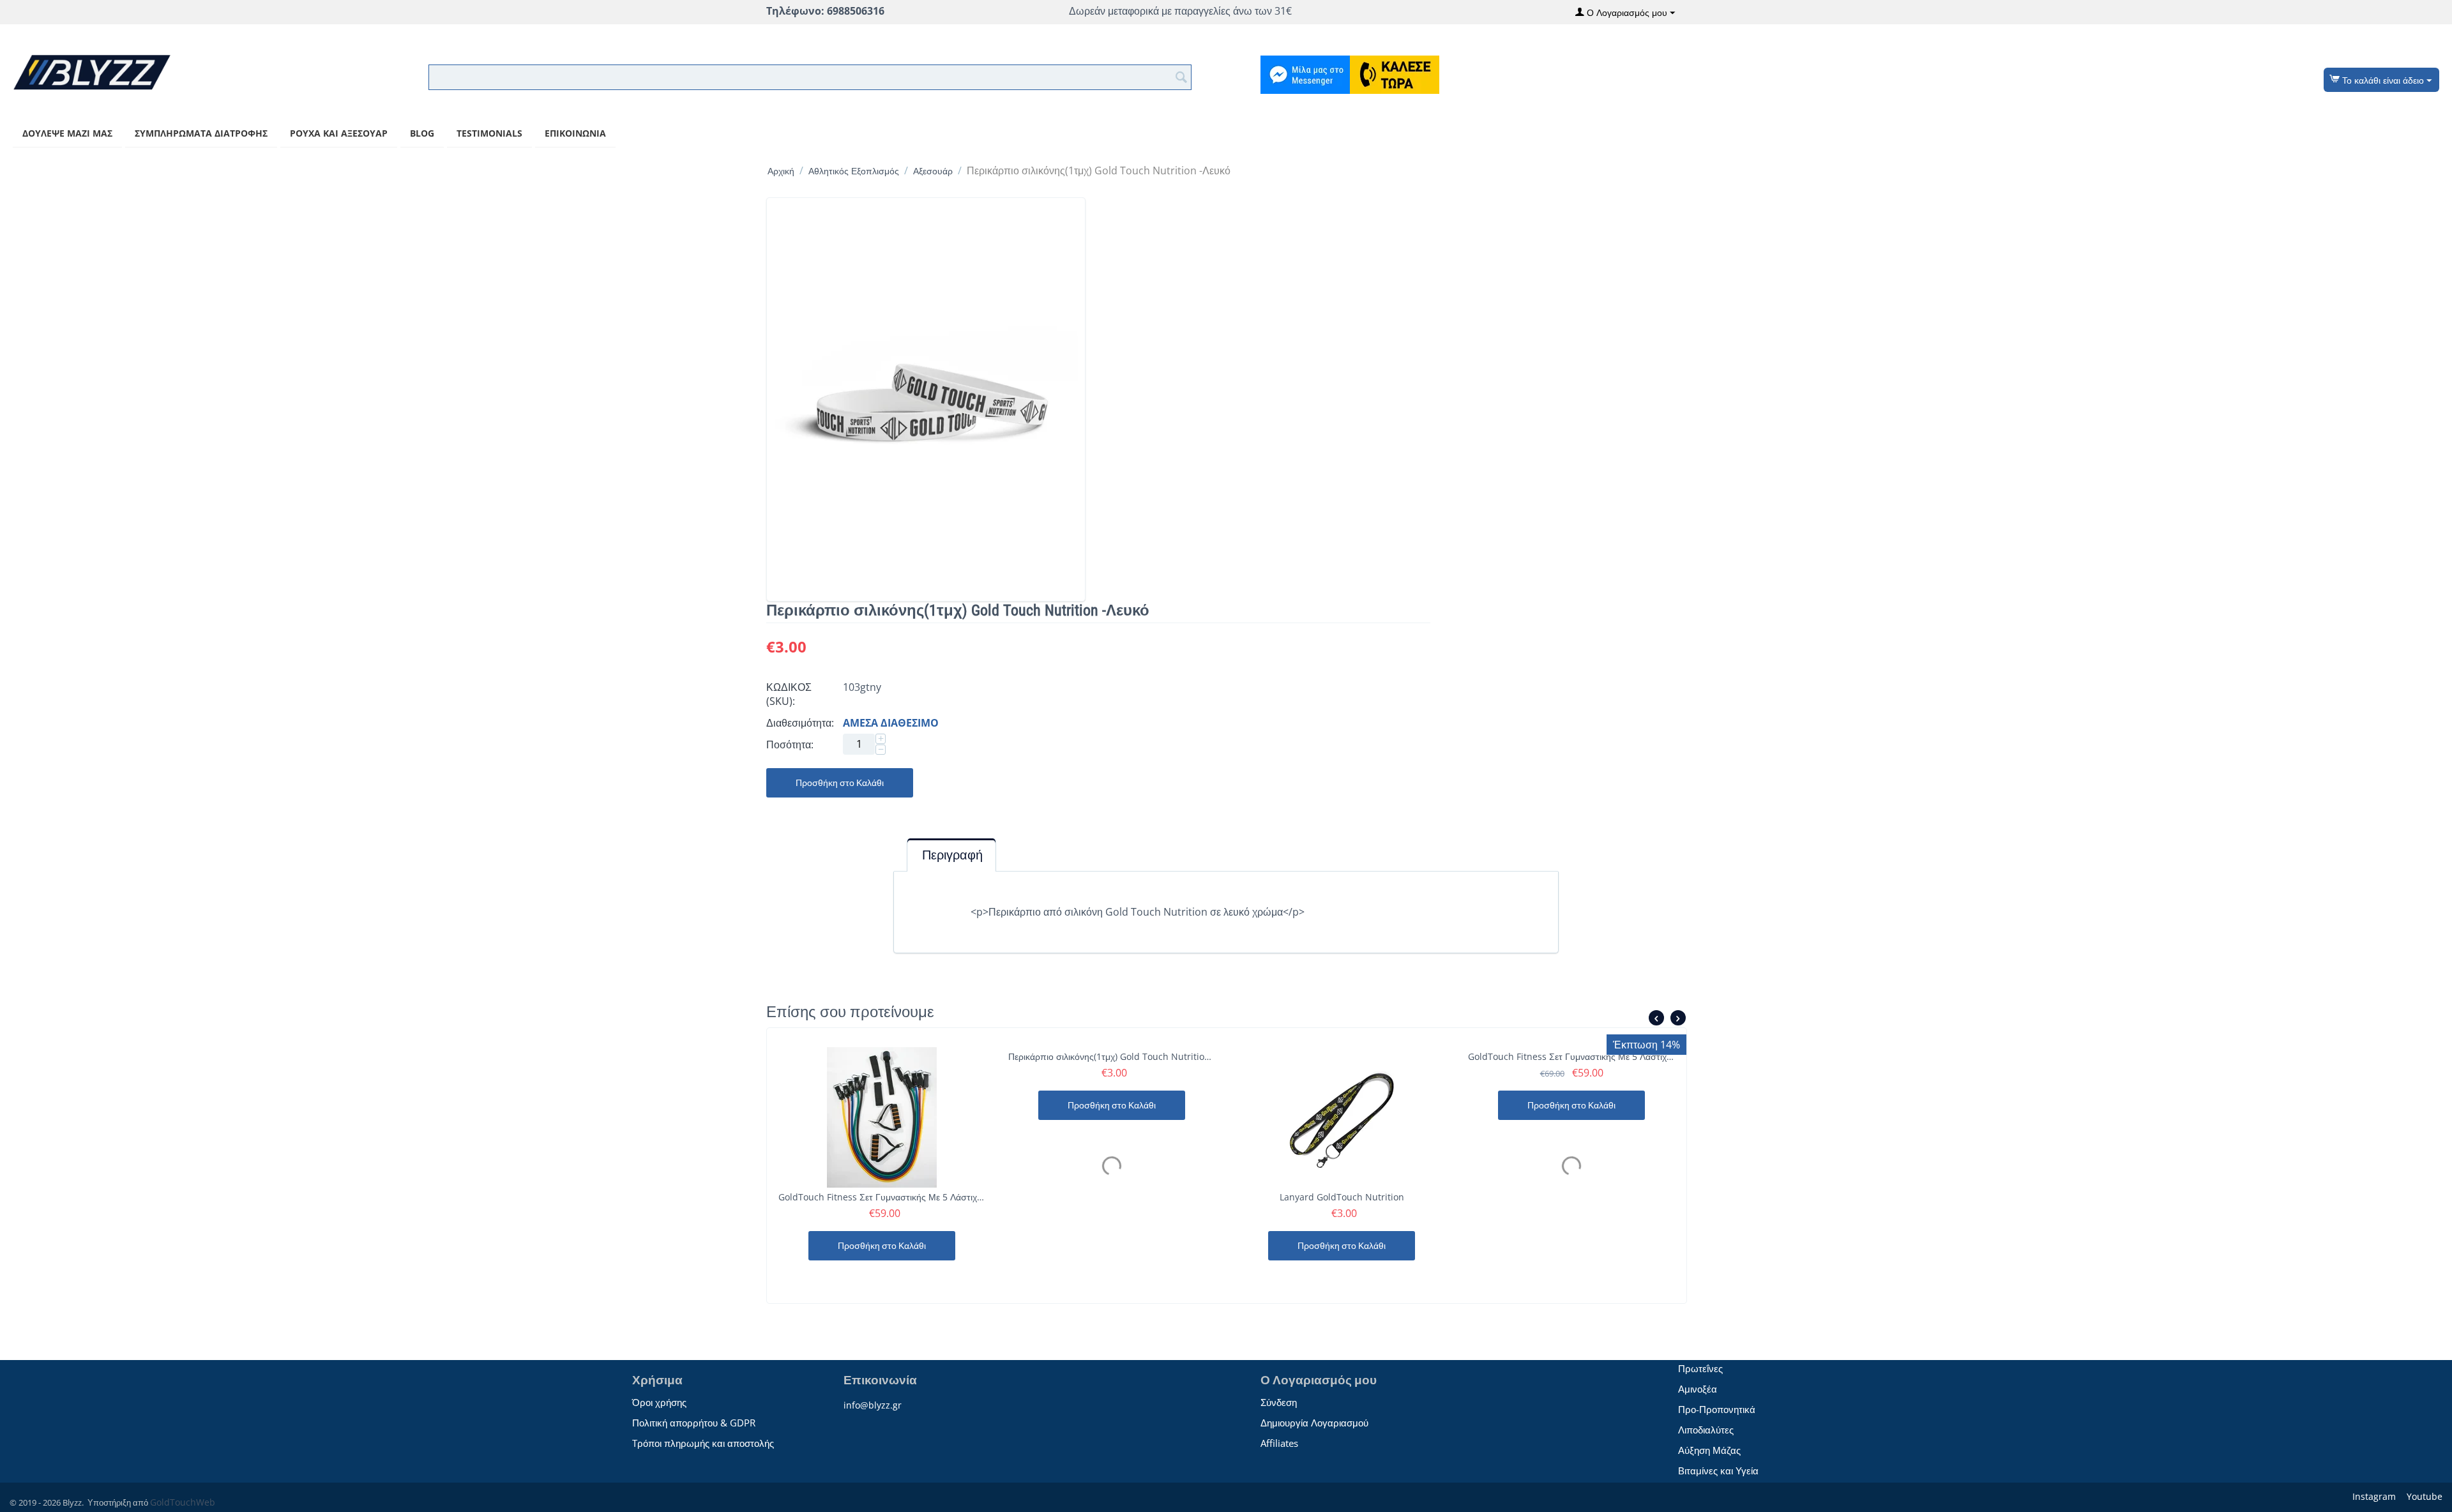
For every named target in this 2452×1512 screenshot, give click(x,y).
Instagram (2373, 1496)
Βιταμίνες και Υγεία (1718, 1470)
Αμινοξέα (1698, 1389)
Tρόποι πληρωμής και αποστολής (703, 1443)
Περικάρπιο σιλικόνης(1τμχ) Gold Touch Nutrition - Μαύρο (1112, 1056)
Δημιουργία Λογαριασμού (1314, 1423)
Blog (422, 133)
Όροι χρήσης (659, 1402)
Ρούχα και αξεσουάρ (339, 133)
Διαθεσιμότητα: (800, 723)
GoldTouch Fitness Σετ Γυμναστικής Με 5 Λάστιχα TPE (882, 1197)
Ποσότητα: (790, 745)
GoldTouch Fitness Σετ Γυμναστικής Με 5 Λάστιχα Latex (1571, 1056)
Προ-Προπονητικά (1717, 1409)
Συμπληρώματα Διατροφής (201, 133)
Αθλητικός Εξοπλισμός (854, 171)
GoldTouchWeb (183, 1502)
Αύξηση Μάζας (1709, 1450)
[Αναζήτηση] (1182, 76)
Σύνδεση (1279, 1402)
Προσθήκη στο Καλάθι (840, 783)
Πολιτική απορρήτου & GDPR (694, 1423)
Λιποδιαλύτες (1706, 1430)
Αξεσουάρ (933, 171)
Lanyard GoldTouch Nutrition (1342, 1197)
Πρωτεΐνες (1700, 1368)
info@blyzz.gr (873, 1405)
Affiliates (1279, 1443)
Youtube (2423, 1496)
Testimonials (489, 133)
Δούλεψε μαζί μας (67, 133)
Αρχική (781, 171)
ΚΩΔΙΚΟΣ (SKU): (789, 694)
